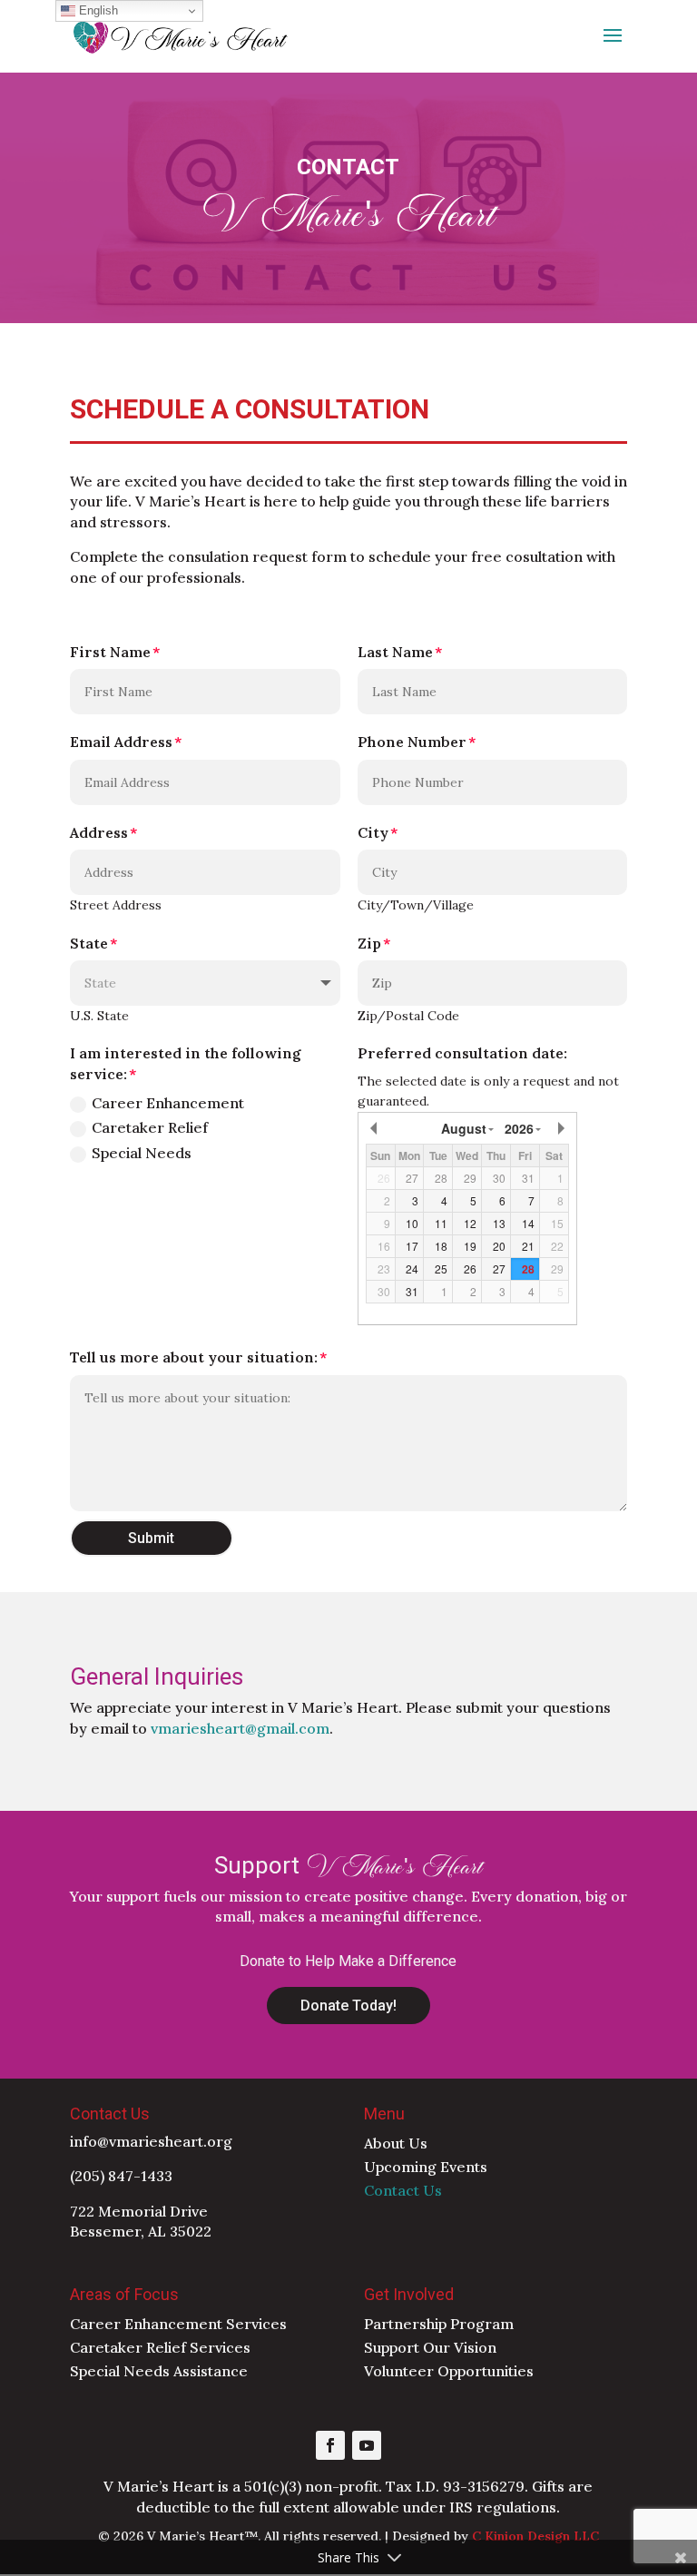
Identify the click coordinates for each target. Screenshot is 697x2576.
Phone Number (412, 742)
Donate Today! (348, 2006)
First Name (110, 652)
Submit (151, 1538)
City (373, 832)
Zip (369, 943)
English (97, 10)
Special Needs (142, 1153)
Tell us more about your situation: (194, 1357)
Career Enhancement (168, 1103)
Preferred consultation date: (462, 1053)
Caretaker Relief (150, 1127)
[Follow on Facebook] (330, 2445)
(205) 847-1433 (121, 2176)
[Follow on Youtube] (367, 2445)
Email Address (121, 742)
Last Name (395, 652)
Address (99, 832)
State (89, 943)
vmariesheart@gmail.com (240, 1728)
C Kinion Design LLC (535, 2536)
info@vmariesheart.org (151, 2141)
